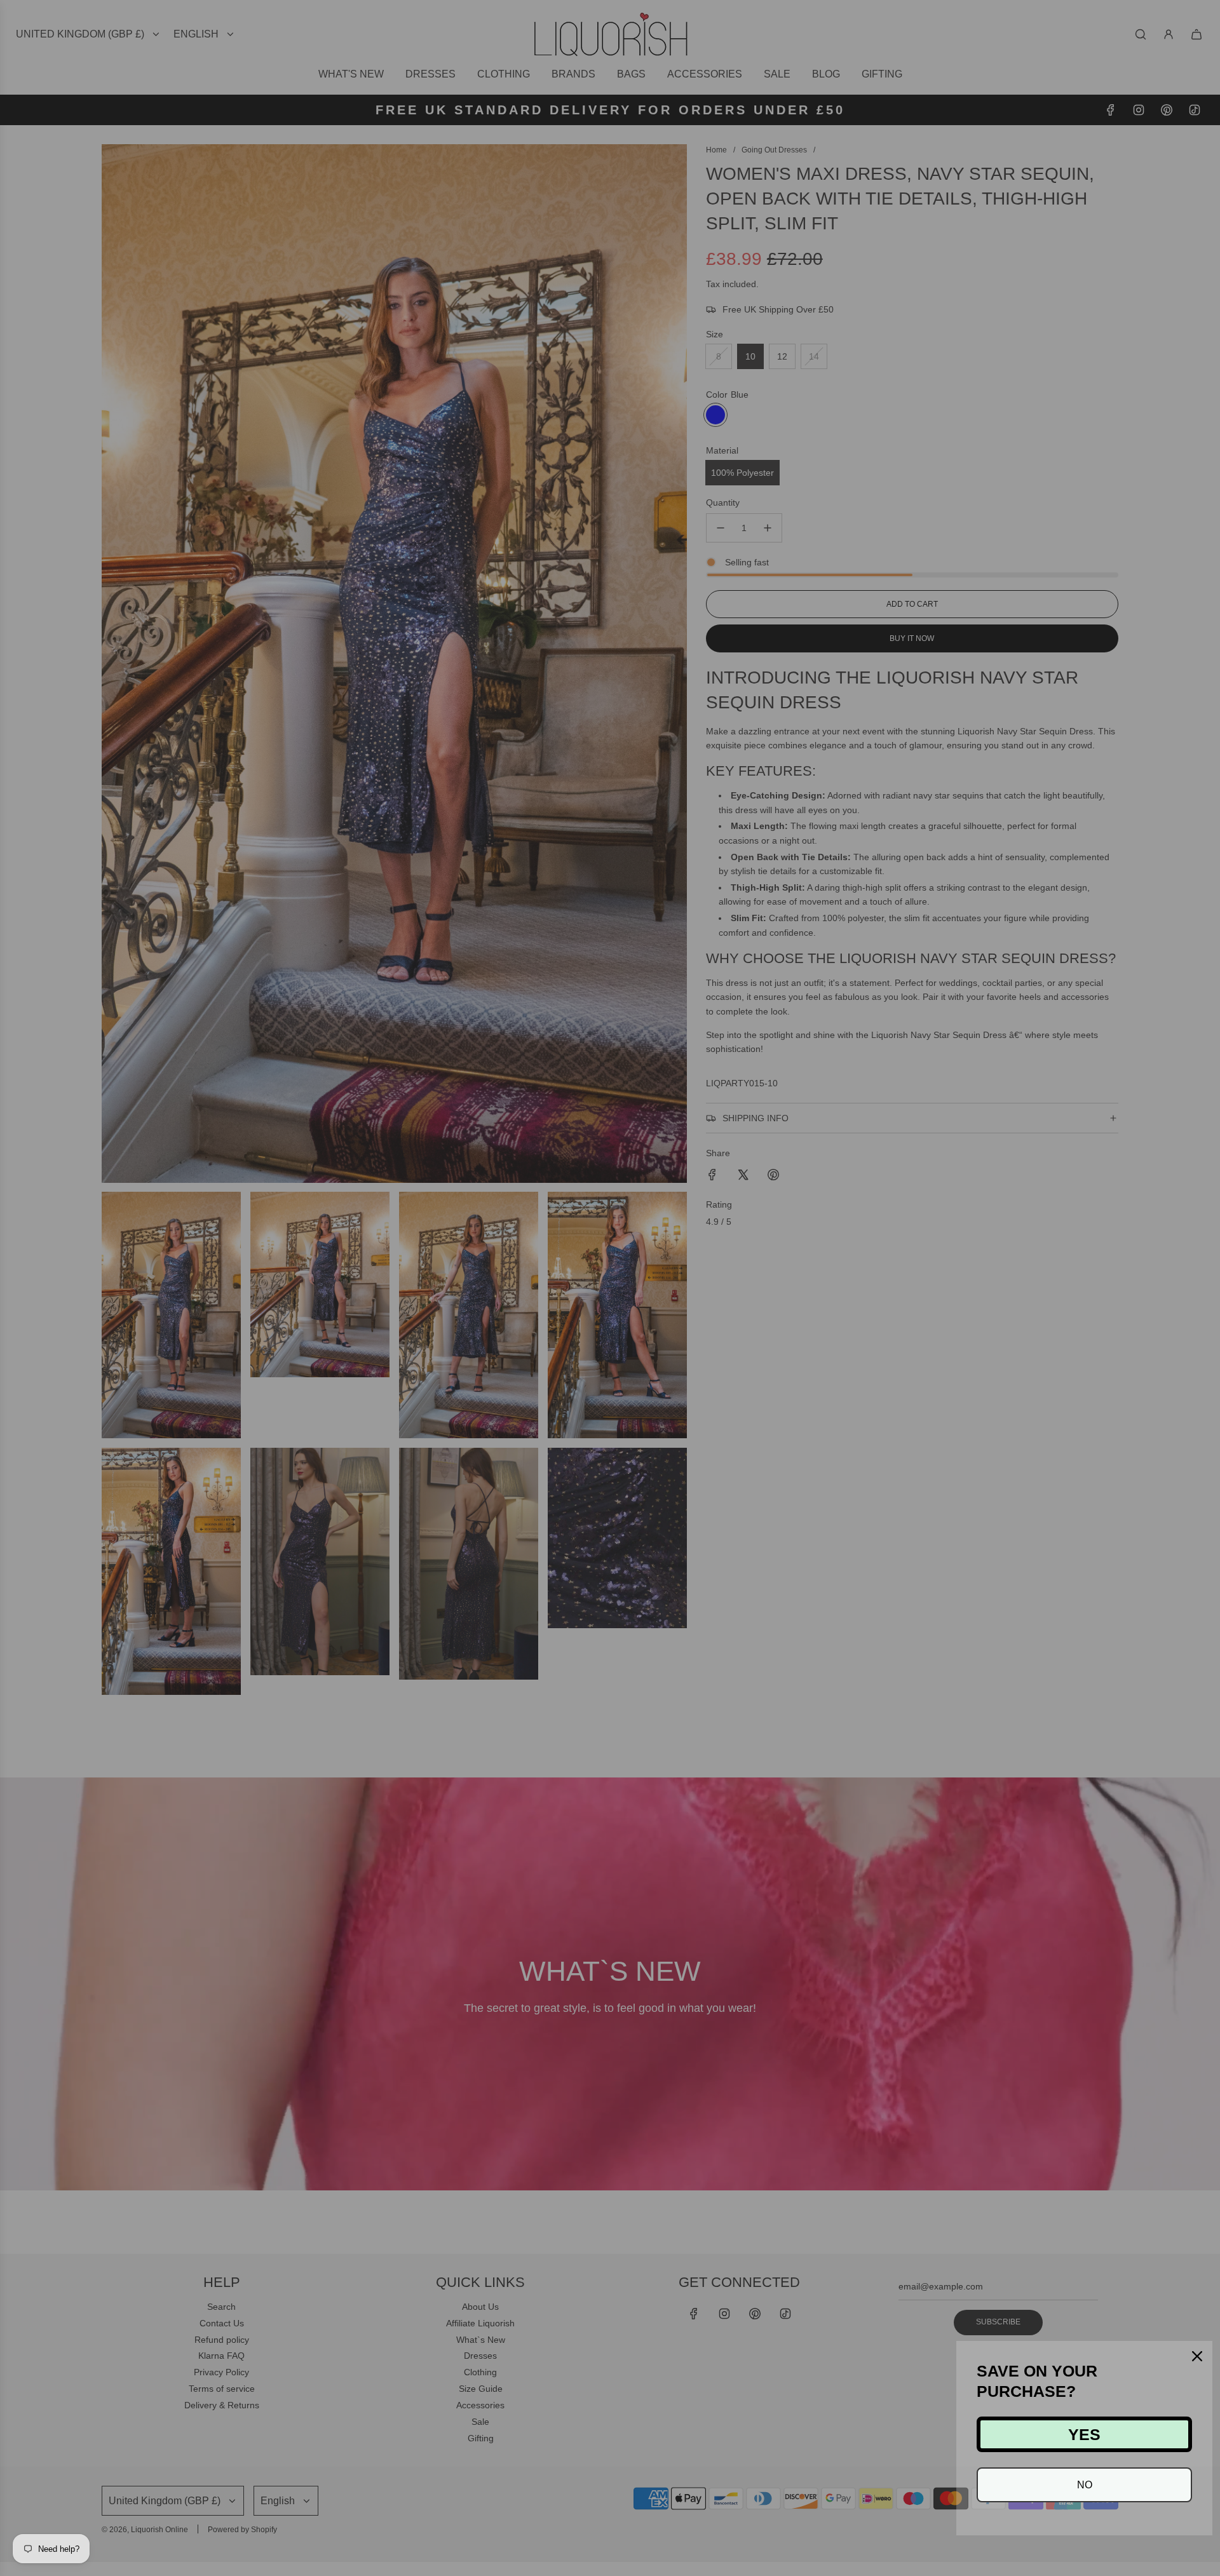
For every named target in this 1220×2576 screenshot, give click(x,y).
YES (1084, 2434)
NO (1085, 2485)
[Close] (1197, 2356)
